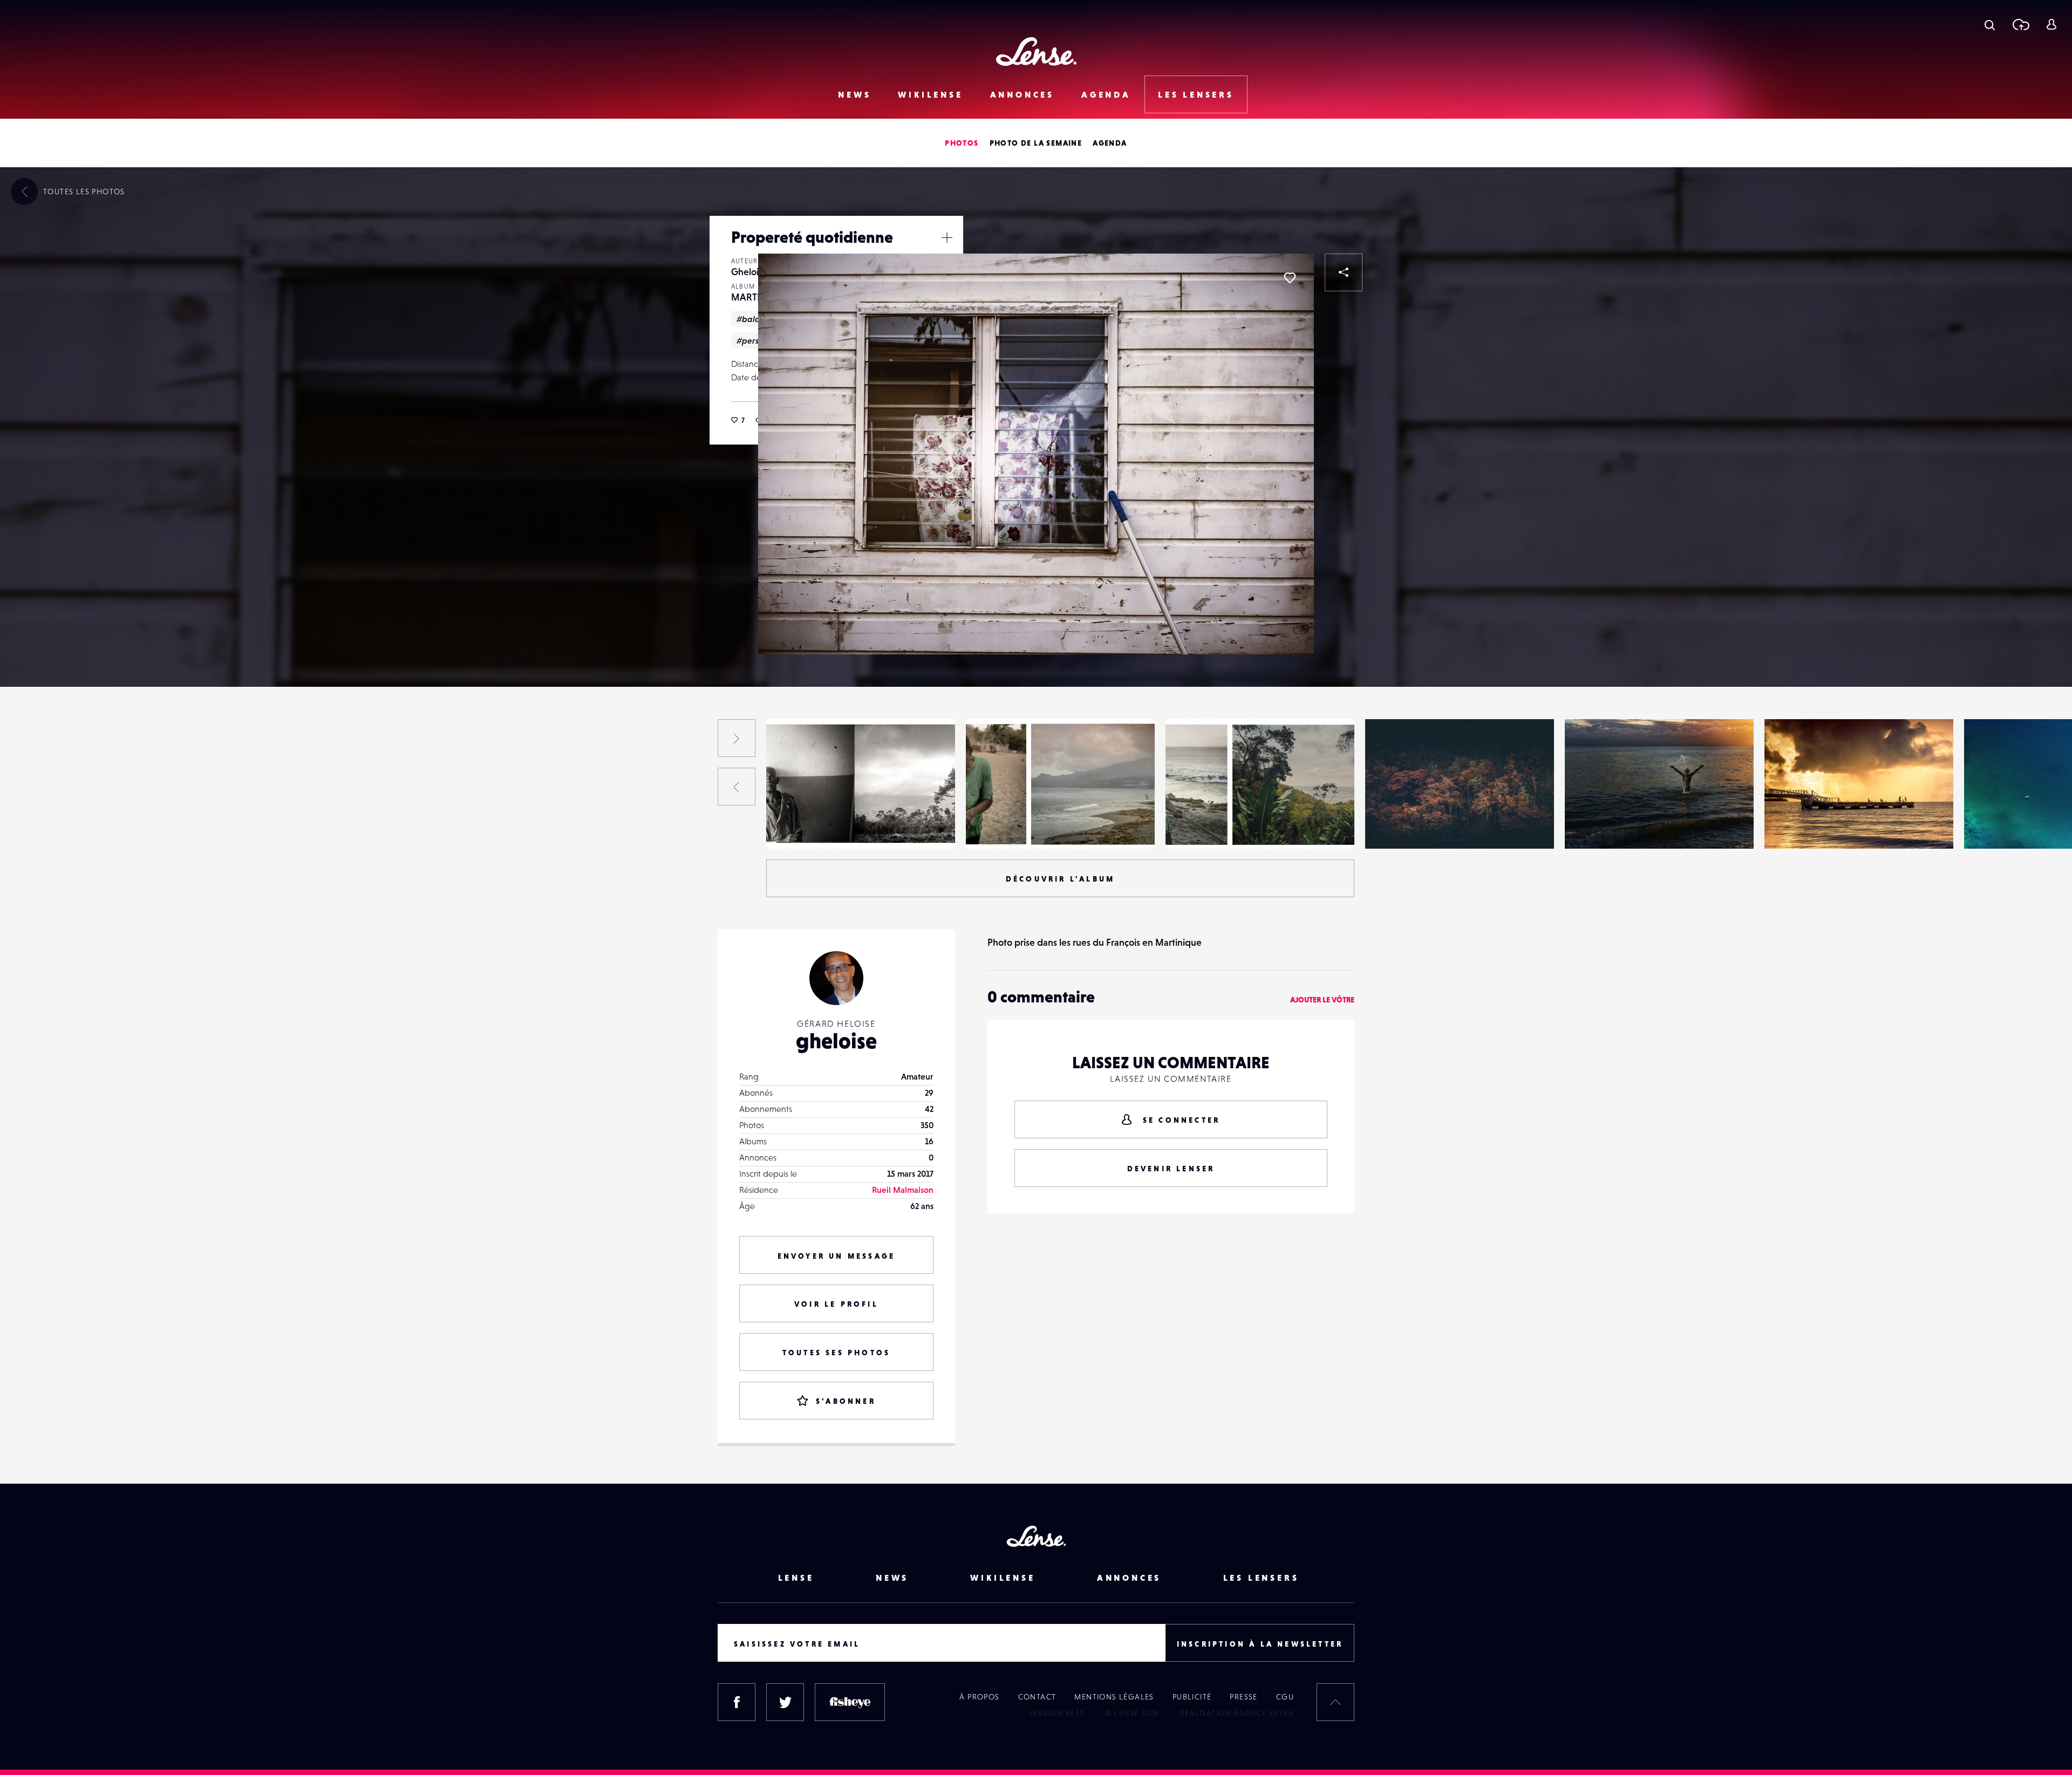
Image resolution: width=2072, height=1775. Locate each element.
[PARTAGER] (1344, 272)
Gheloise (749, 272)
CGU (1285, 1697)
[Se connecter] (2051, 24)
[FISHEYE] (850, 1702)
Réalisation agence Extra (1237, 1713)
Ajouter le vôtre (1322, 1000)
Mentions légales (1114, 1697)
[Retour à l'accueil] (1036, 52)
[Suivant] (737, 738)
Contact (1037, 1697)
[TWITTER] (785, 1702)
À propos (979, 1697)
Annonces (1022, 94)
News (854, 94)
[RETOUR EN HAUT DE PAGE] (1335, 1702)
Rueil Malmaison (903, 1190)
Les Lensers (1196, 94)
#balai (749, 319)
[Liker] (1290, 278)
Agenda (1106, 94)
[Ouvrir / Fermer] (947, 237)
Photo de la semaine (1036, 143)
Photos (962, 143)
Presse (1243, 1697)
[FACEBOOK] (737, 1702)
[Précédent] (737, 787)
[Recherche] (1990, 24)
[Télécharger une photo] (2020, 24)
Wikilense (930, 94)
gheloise (836, 1041)
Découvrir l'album (1060, 879)
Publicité (1192, 1697)
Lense (796, 1578)
